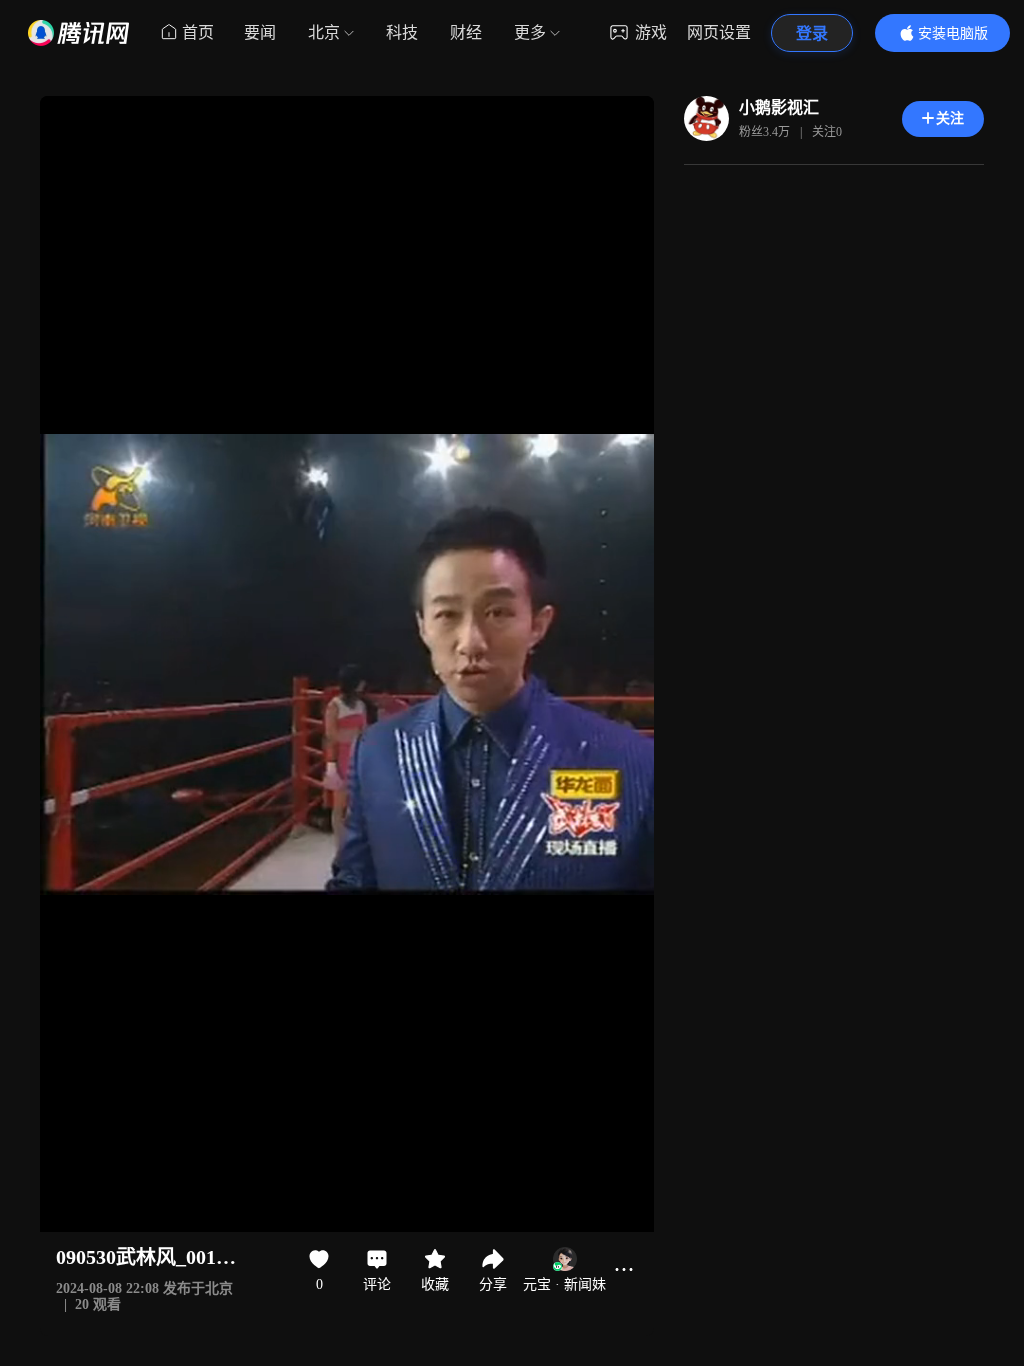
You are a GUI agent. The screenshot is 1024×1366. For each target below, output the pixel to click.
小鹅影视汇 (779, 107)
